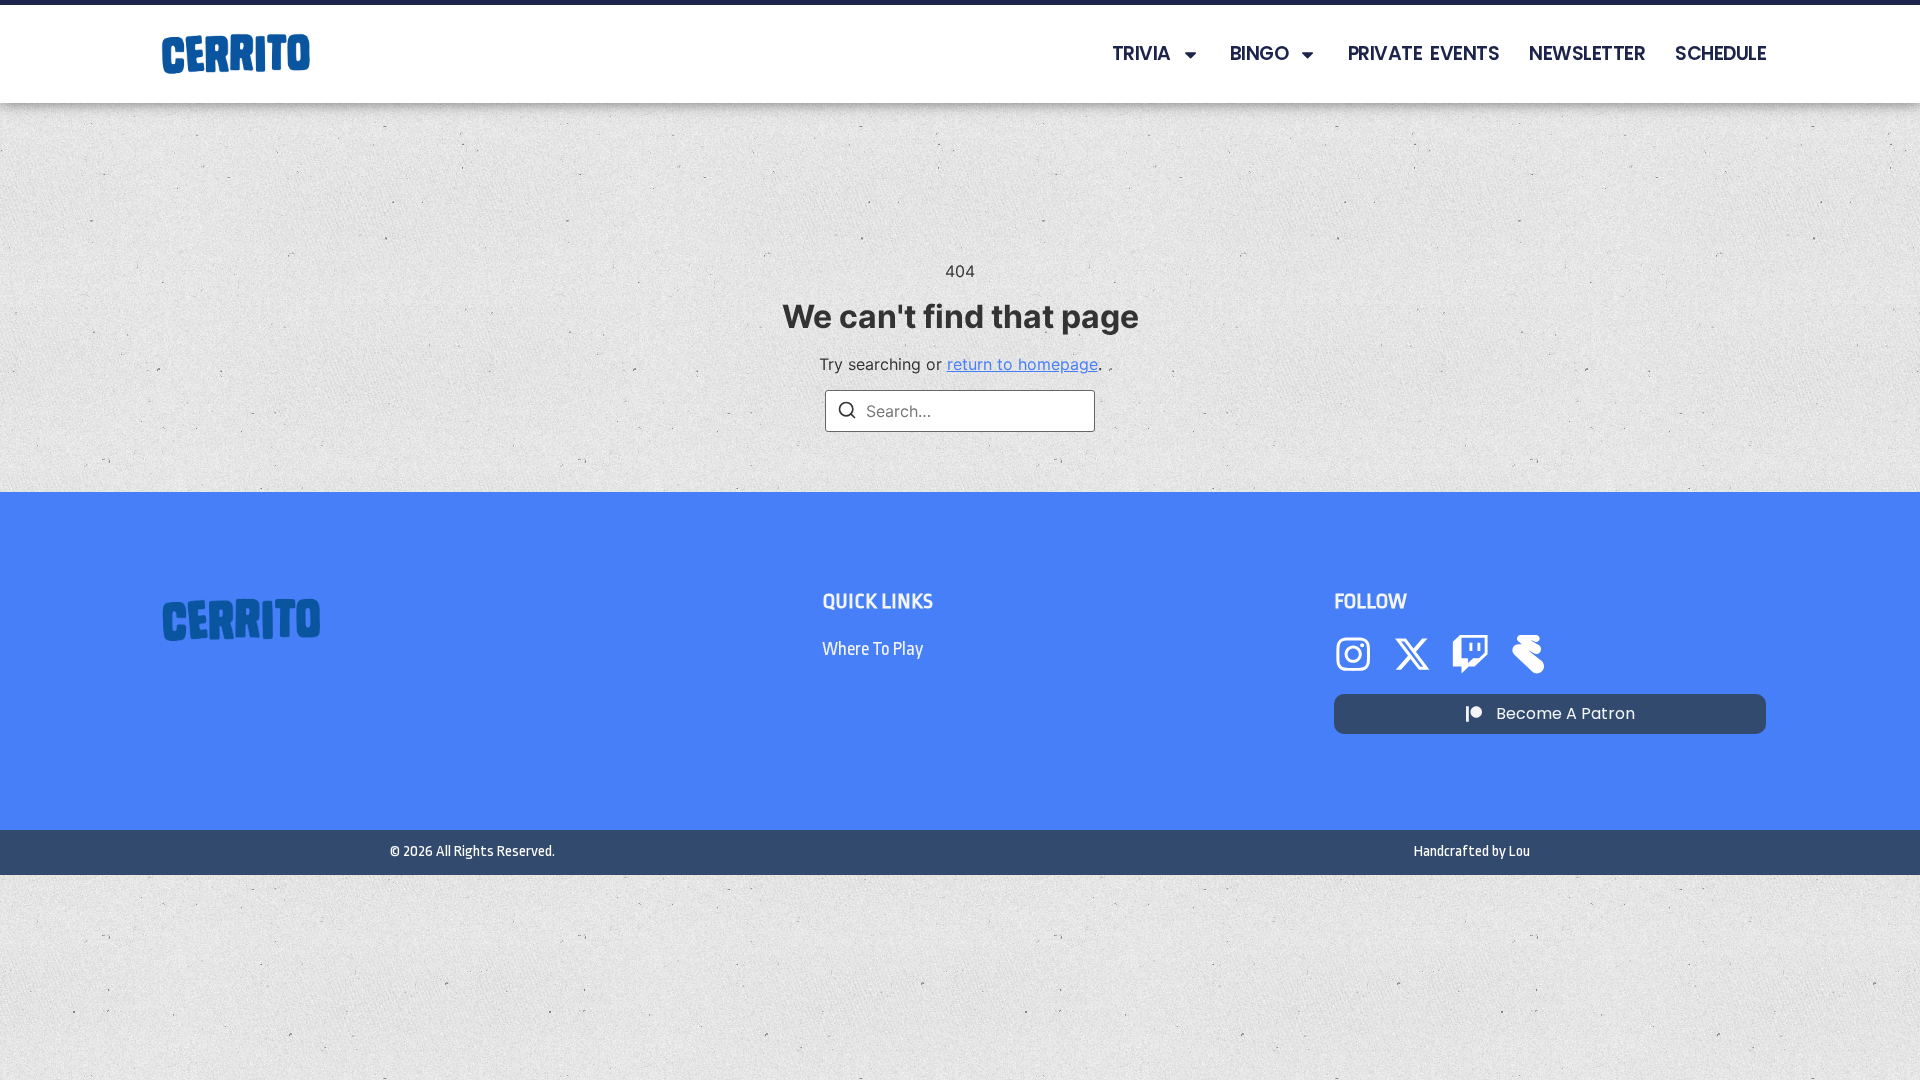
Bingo (1259, 53)
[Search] (847, 413)
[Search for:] (960, 411)
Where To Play (872, 649)
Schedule (1720, 53)
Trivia (1141, 53)
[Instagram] (1353, 654)
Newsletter (1587, 53)
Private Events (1424, 53)
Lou (1519, 851)
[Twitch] (1470, 654)
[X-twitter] (1412, 654)
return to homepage (1022, 364)
